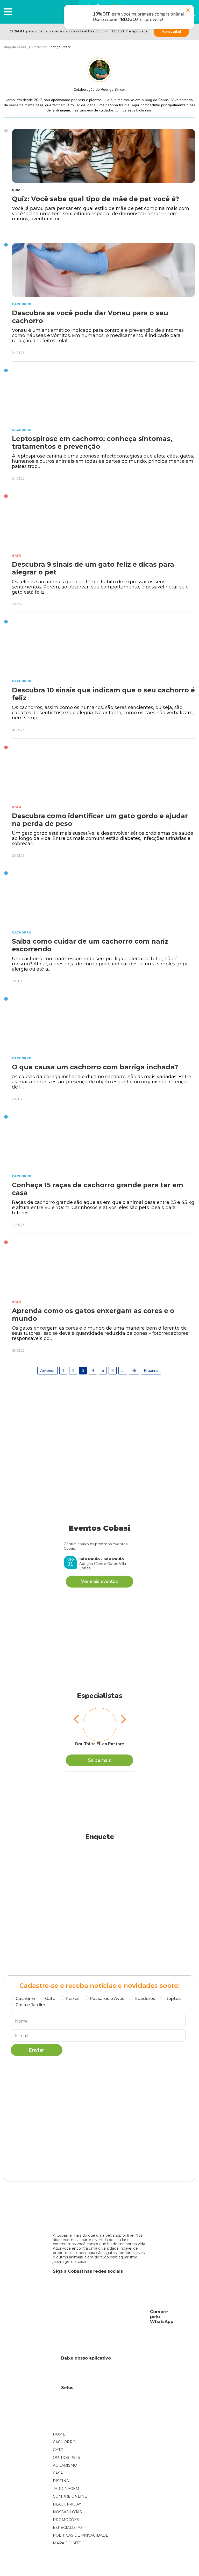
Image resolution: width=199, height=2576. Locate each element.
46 (134, 1371)
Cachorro (22, 304)
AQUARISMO (65, 2465)
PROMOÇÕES (66, 2520)
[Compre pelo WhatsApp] (99, 2317)
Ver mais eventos (99, 1581)
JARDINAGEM (66, 2489)
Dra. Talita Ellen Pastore (100, 1744)
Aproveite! (171, 32)
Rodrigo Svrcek (59, 47)
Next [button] (122, 1720)
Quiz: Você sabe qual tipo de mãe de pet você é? (95, 199)
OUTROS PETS (66, 2458)
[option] (99, 1727)
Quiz (16, 190)
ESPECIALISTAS (68, 2528)
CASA (58, 2473)
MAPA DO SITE (67, 2543)
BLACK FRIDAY (67, 2504)
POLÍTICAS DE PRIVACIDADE (81, 2535)
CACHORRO (64, 2442)
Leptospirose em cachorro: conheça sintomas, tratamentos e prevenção (92, 443)
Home (59, 2434)
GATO (58, 2450)
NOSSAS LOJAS (67, 2512)
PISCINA (61, 2481)
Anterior (47, 1371)
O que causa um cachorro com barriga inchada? (95, 1067)
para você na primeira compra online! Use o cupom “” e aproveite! (79, 31)
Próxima (151, 1371)
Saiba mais (99, 1760)
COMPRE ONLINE (70, 2496)
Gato (17, 556)
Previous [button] (77, 1720)
